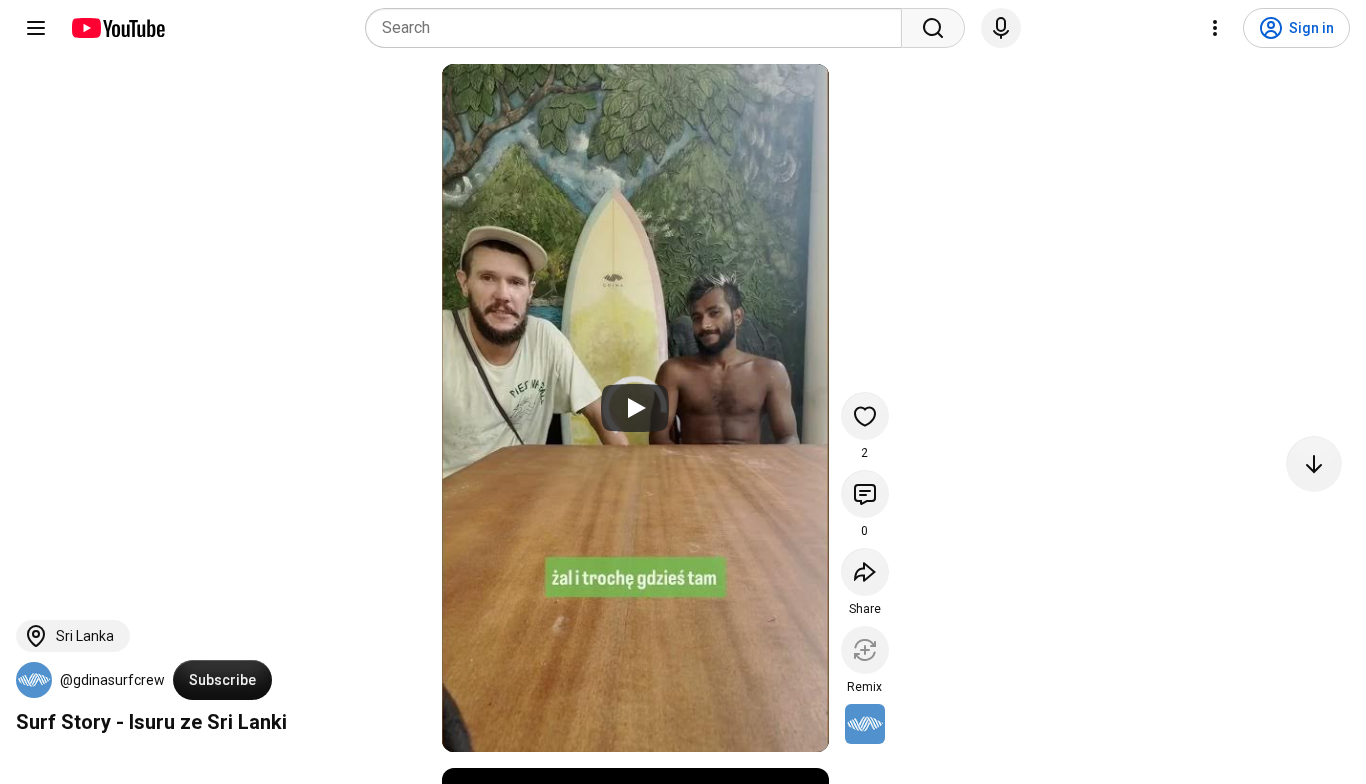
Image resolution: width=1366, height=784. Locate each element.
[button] (34, 680)
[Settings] (1215, 28)
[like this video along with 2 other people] (865, 416)
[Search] (933, 28)
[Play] (635, 408)
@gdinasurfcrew (112, 680)
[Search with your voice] (1001, 28)
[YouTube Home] (117, 28)
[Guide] (36, 28)
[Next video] (1314, 464)
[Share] (865, 572)
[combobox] (639, 28)
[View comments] (865, 494)
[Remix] (865, 650)
